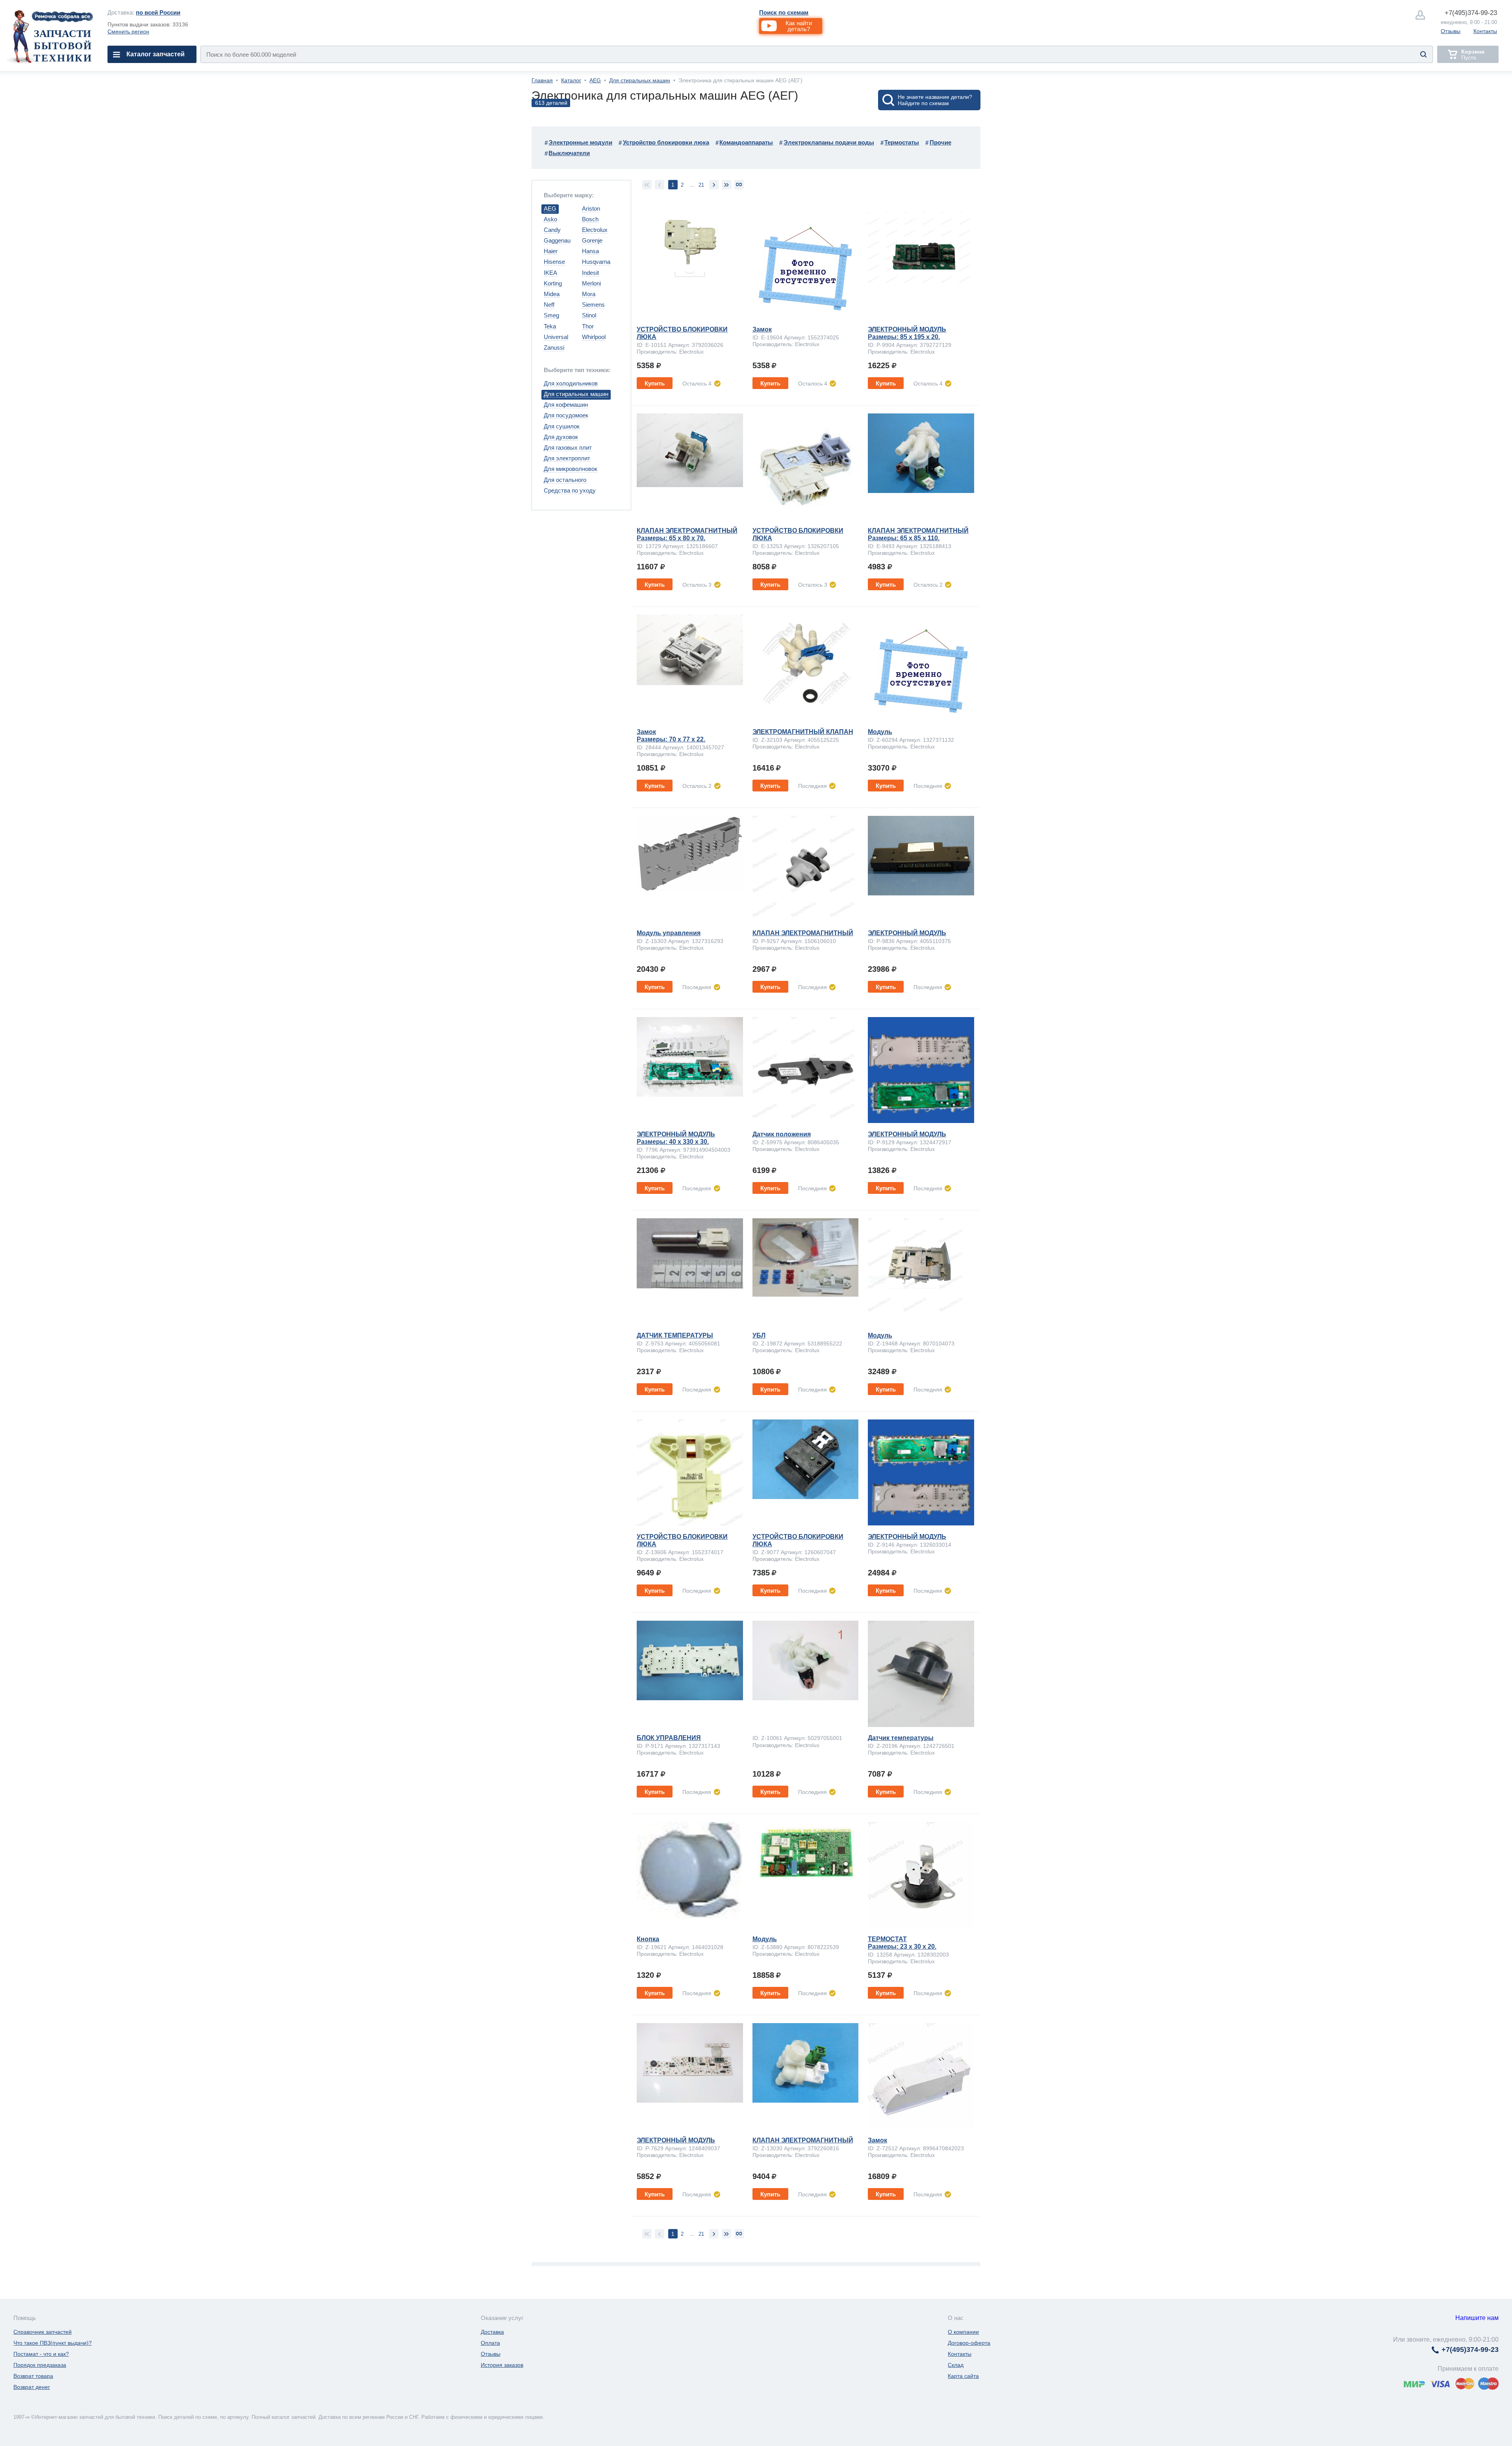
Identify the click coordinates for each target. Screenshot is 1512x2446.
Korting (553, 283)
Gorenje (592, 240)
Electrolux (595, 230)
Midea (552, 294)
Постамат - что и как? (41, 2354)
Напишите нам (1477, 2318)
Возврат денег (32, 2387)
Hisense (554, 262)
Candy (552, 230)
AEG (595, 80)
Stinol (589, 315)
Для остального (565, 480)
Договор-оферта (969, 2343)
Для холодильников (571, 383)
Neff (549, 305)
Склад (956, 2365)
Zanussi (554, 347)
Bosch (590, 219)
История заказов (502, 2365)
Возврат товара (33, 2376)
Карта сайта (963, 2376)
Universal (556, 337)
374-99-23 (1471, 13)
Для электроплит (567, 458)
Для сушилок (562, 426)
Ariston (591, 208)
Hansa (590, 251)
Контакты (1485, 31)
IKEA (550, 273)
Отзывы (1451, 31)
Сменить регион (128, 32)
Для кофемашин (566, 405)
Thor (588, 326)
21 (701, 185)
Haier (551, 251)
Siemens (593, 305)
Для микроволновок (571, 469)
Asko (550, 219)
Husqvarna (596, 262)
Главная (542, 80)
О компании (963, 2332)
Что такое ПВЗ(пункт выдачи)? (53, 2343)
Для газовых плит (568, 448)
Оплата (490, 2343)
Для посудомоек (566, 415)
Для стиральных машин (640, 80)
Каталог (571, 80)
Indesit (590, 273)
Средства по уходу (570, 490)
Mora (589, 294)
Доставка (492, 2332)
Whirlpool (594, 337)
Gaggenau (557, 240)
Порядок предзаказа (40, 2365)
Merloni (591, 283)
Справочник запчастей (43, 2332)
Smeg (551, 315)
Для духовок (561, 437)
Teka (550, 326)
